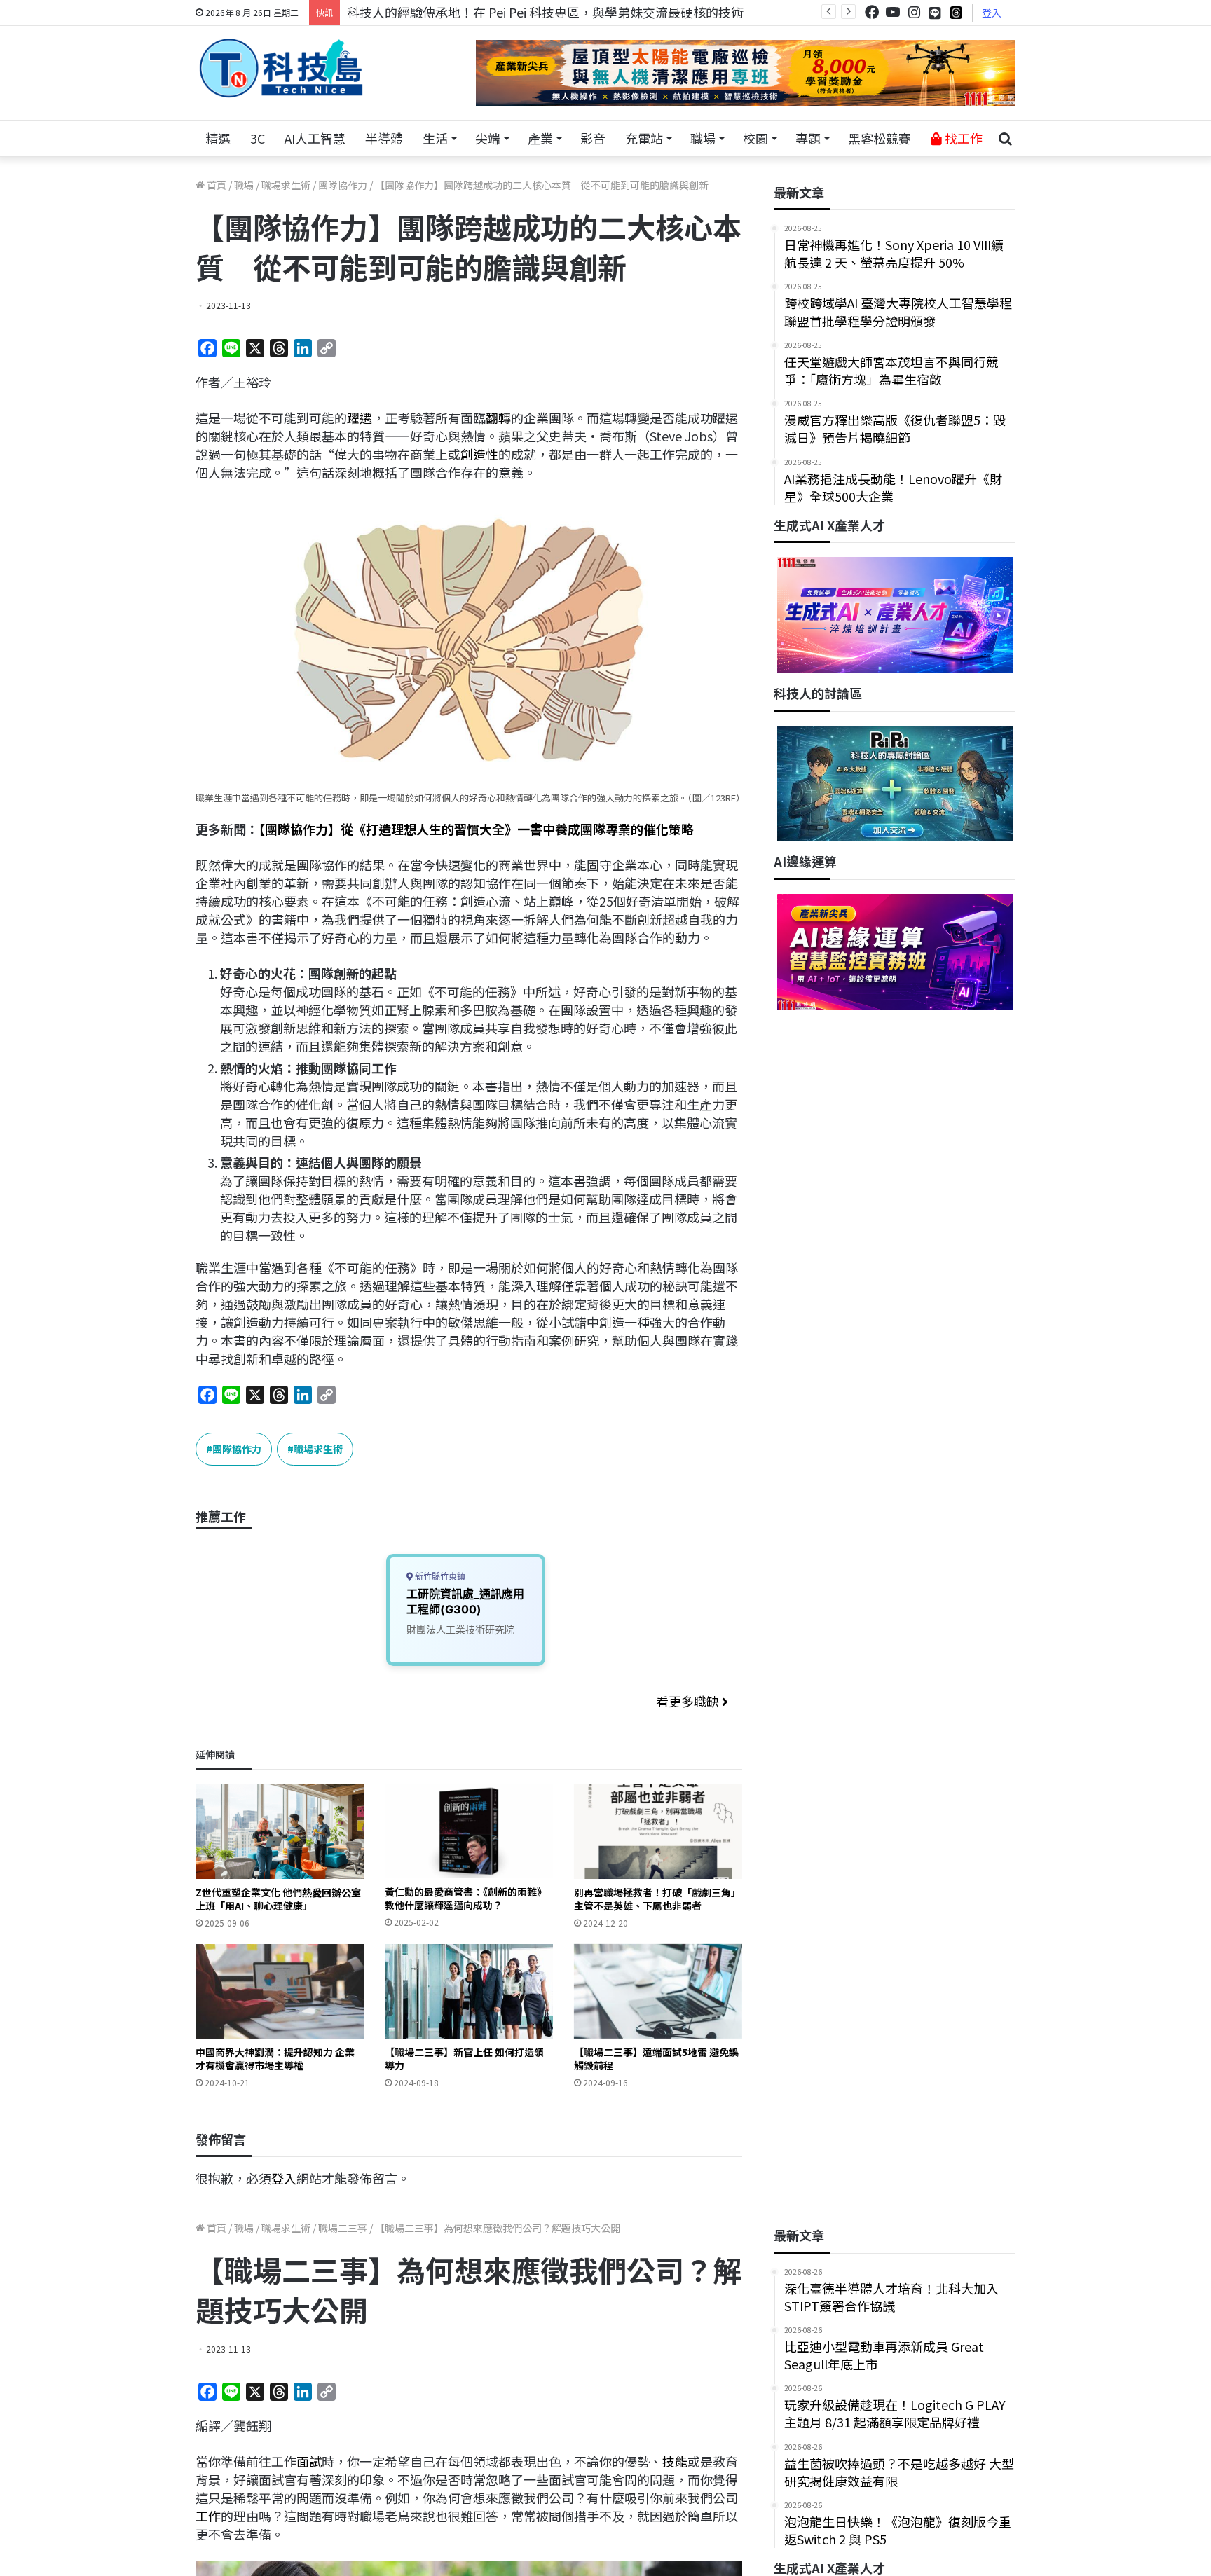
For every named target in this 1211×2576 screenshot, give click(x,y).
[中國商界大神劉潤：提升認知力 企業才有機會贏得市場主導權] (280, 1991)
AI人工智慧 (315, 138)
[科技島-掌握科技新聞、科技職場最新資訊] (281, 68)
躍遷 (360, 418)
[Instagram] (914, 12)
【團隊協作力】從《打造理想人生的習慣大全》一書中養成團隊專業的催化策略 (476, 829)
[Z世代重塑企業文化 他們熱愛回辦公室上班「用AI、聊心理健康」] (280, 1831)
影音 (593, 138)
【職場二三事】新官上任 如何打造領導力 (464, 2059)
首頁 (215, 185)
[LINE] (935, 13)
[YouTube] (893, 12)
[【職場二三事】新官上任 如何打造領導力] (469, 1991)
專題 (808, 138)
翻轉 (498, 418)
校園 (755, 138)
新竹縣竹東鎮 (439, 1577)
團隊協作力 (343, 185)
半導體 (384, 138)
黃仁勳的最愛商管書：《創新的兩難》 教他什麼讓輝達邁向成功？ (466, 1898)
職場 (703, 138)
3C (258, 138)
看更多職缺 (689, 1701)
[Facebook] (872, 12)
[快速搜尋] (1005, 139)
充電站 (644, 138)
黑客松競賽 (880, 138)
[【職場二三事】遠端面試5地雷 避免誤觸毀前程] (658, 1991)
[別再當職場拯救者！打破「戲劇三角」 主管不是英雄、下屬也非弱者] (658, 1831)
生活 (435, 138)
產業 (540, 138)
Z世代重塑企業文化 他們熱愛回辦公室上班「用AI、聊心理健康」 (278, 1899)
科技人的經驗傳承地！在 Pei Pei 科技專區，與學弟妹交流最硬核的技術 (545, 12)
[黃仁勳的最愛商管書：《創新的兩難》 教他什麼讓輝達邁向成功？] (469, 1831)
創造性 (479, 454)
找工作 (962, 138)
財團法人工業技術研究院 (460, 1629)
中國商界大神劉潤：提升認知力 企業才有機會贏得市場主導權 (275, 2059)
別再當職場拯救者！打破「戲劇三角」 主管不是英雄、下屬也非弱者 (657, 1899)
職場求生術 (286, 185)
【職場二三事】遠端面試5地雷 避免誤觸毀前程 (656, 2059)
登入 (992, 13)
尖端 (488, 138)
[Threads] (956, 12)
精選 (218, 138)
